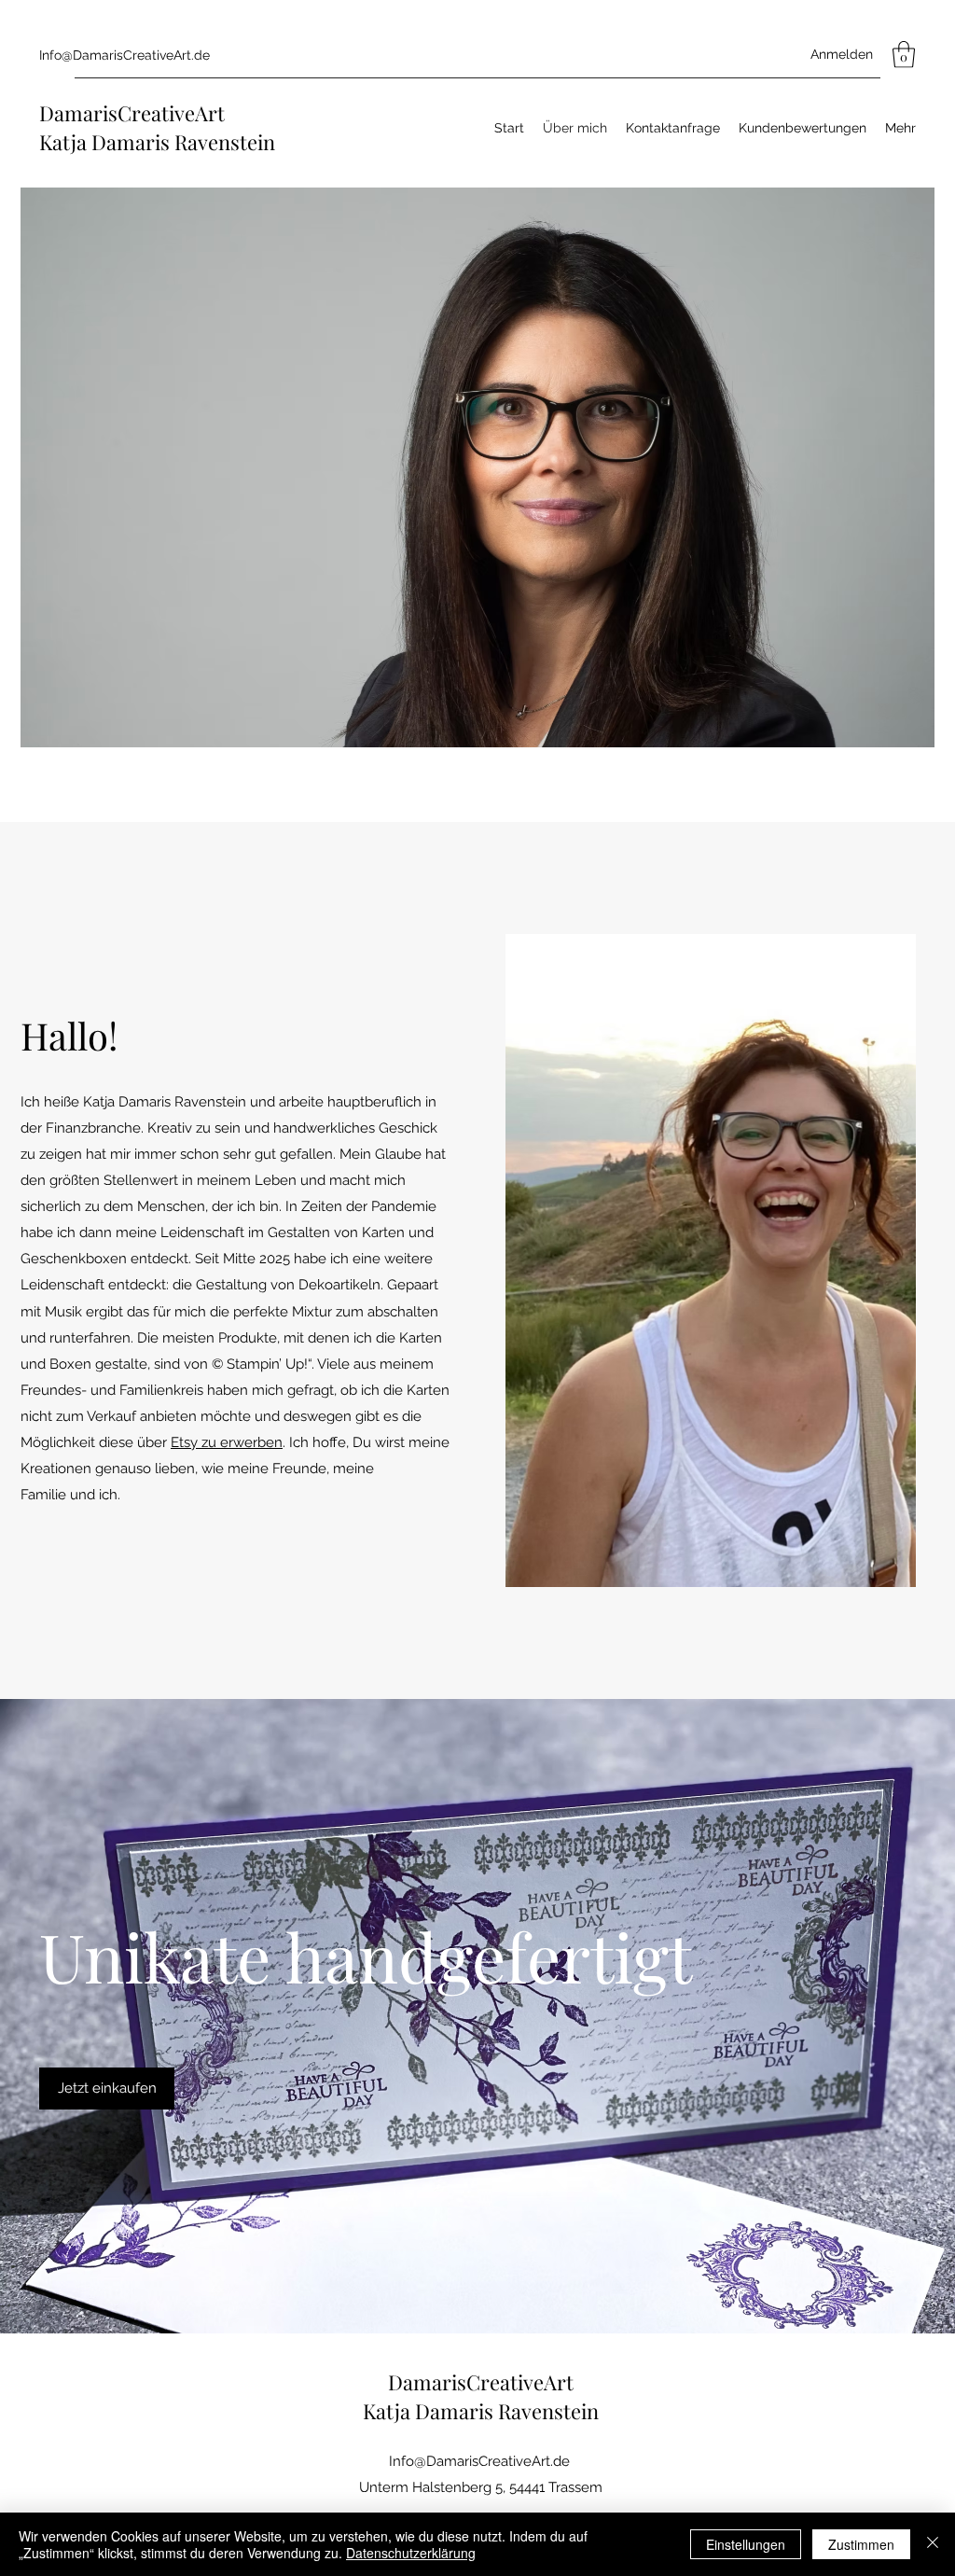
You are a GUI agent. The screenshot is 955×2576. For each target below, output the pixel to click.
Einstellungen (746, 2544)
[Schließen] (933, 2544)
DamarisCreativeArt (132, 113)
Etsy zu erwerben (227, 1442)
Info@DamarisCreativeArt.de (125, 55)
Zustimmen (861, 2544)
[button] (904, 55)
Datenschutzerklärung (411, 2553)
